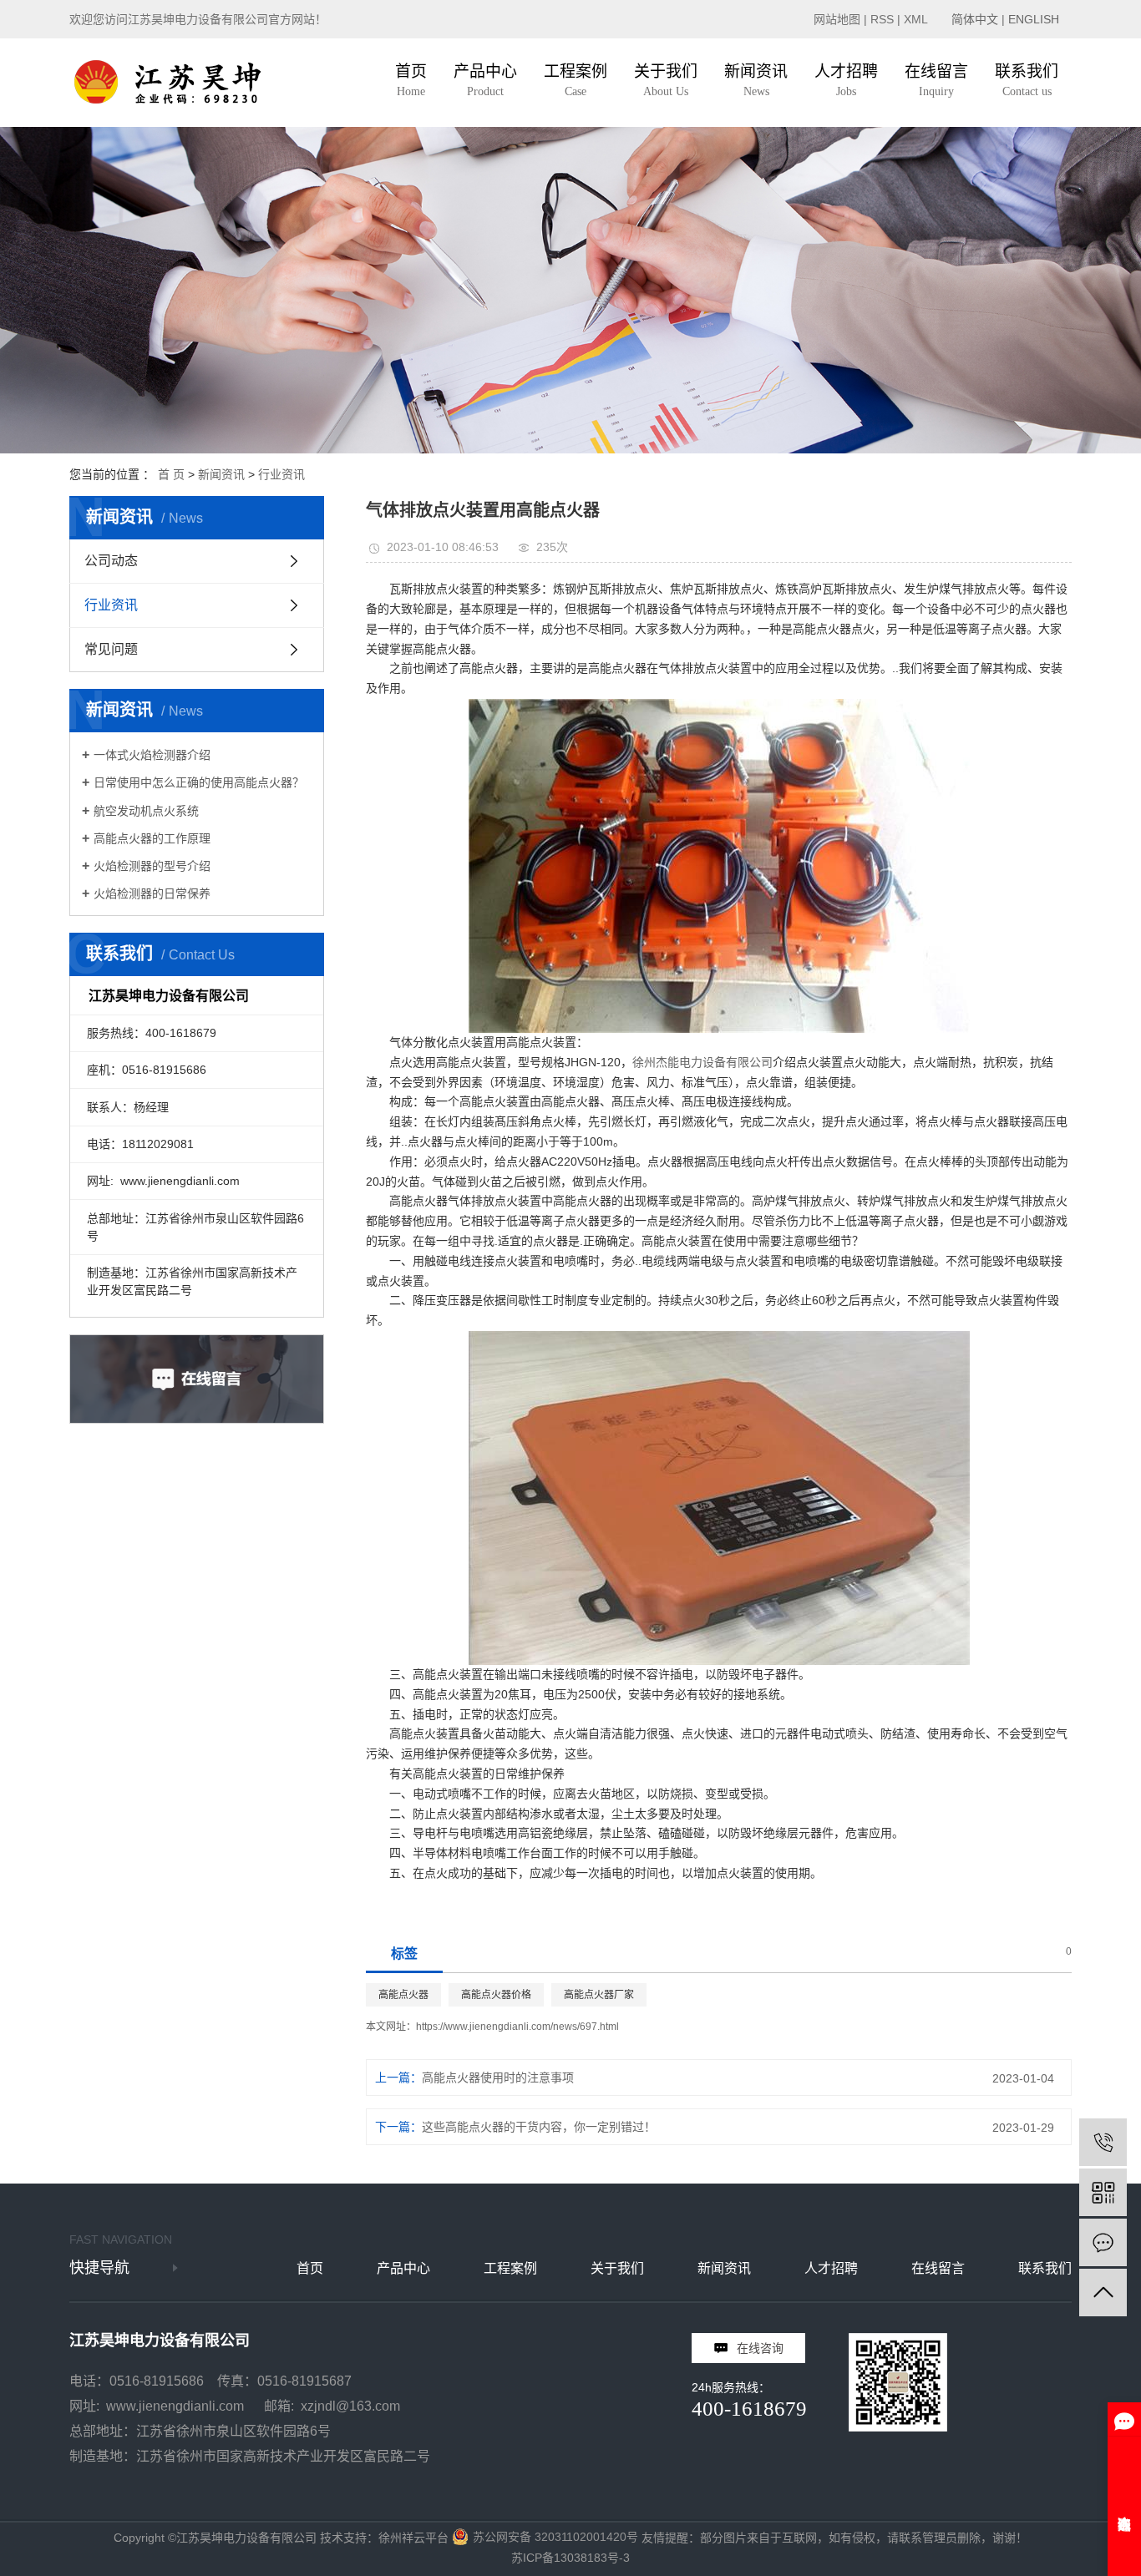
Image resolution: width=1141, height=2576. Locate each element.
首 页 (171, 474)
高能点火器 (403, 1995)
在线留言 (938, 2268)
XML (916, 19)
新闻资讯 (221, 474)
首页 (310, 2268)
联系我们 (1045, 2268)
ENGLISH (1034, 19)
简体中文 (975, 19)
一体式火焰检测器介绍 (152, 755)
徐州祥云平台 (413, 2538)
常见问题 (111, 649)
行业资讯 (281, 474)
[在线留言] (1103, 2242)
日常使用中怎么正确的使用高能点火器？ (199, 782)
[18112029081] (1103, 2142)
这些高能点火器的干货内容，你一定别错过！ (539, 2127)
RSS (882, 19)
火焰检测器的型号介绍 (152, 866)
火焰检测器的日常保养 (152, 893)
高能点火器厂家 (599, 1995)
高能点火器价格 (496, 1995)
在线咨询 (760, 2348)
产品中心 (403, 2268)
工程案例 (510, 2268)
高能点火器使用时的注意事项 (498, 2078)
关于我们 (617, 2268)
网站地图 (837, 19)
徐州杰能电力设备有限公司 (702, 1062)
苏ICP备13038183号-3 (570, 2558)
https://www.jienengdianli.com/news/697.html (517, 2027)
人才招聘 (831, 2268)
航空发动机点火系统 (146, 811)
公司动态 (111, 561)
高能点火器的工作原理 (152, 838)
